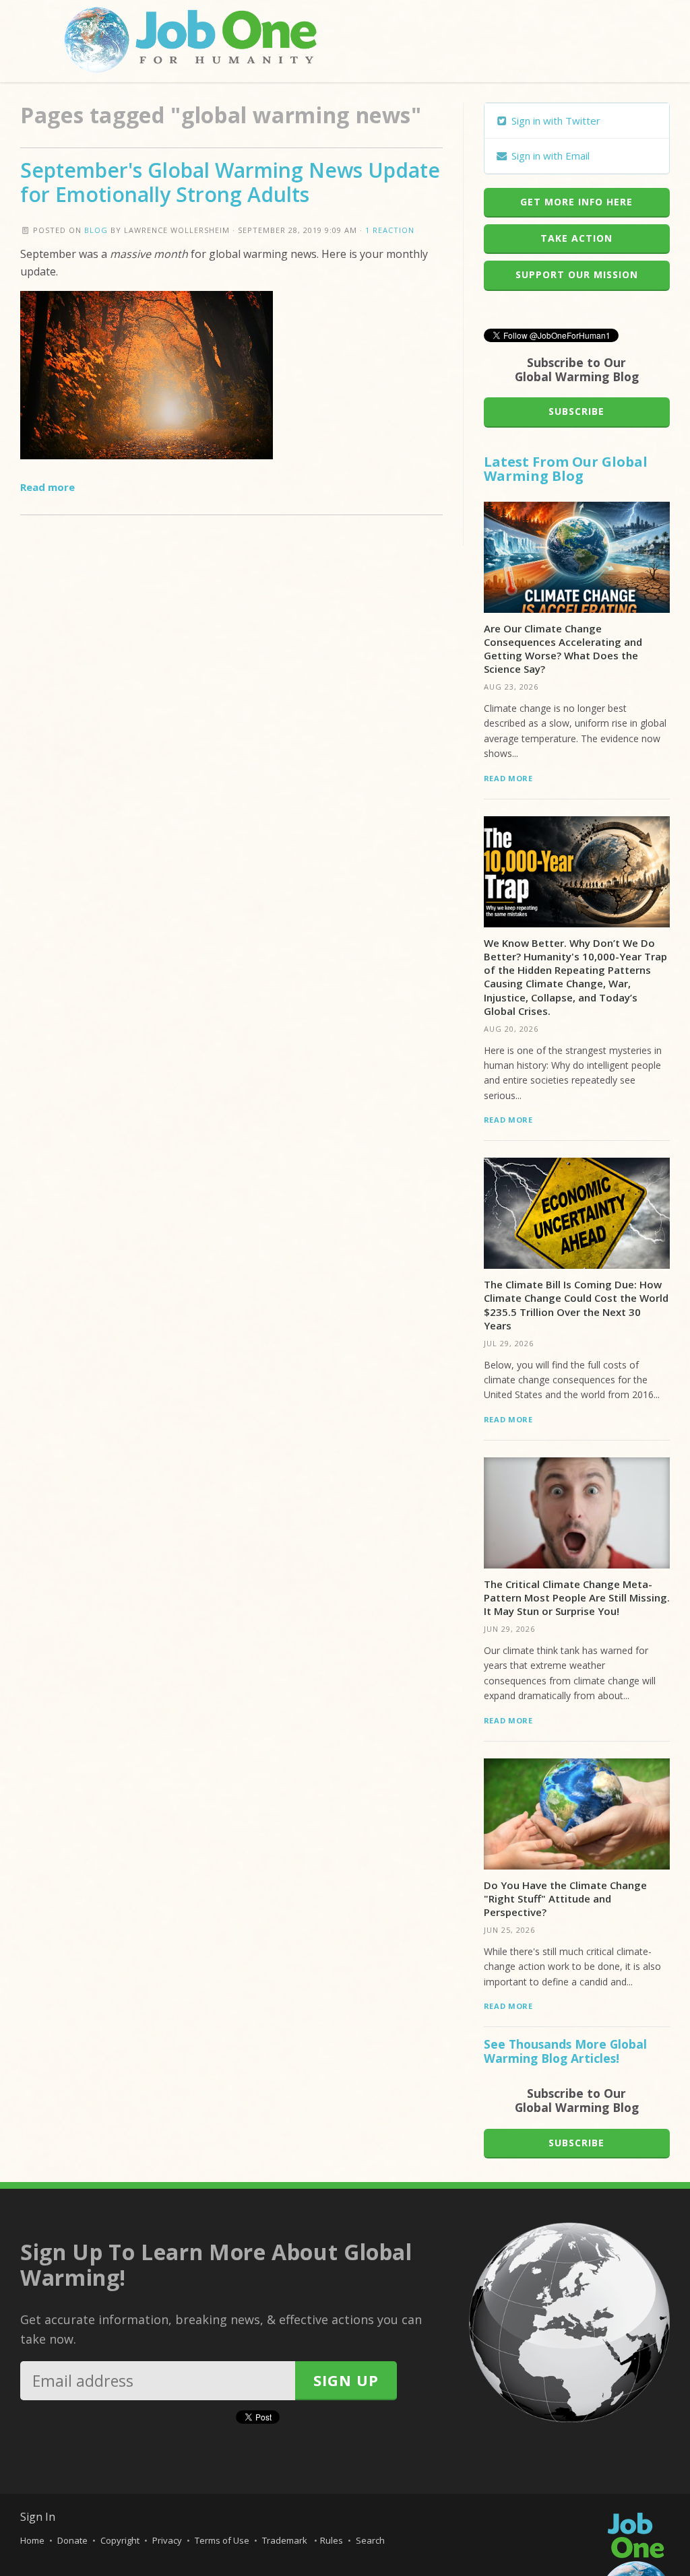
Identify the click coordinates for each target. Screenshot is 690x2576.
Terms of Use (222, 2540)
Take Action (576, 238)
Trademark (286, 2540)
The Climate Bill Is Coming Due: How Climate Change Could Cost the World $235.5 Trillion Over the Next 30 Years (576, 1305)
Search (370, 2540)
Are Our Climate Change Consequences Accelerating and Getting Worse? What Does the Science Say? (563, 649)
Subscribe (576, 411)
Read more (48, 487)
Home (32, 2540)
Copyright (120, 2540)
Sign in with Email (549, 156)
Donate (72, 2540)
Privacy (167, 2540)
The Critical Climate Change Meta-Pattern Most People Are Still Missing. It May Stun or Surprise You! (577, 1598)
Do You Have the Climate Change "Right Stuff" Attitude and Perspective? (565, 1899)
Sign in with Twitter (555, 121)
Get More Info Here (576, 202)
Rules (332, 2540)
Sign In (38, 2517)
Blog (96, 230)
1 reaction (390, 230)
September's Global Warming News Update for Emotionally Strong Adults (230, 182)
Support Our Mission (577, 274)
